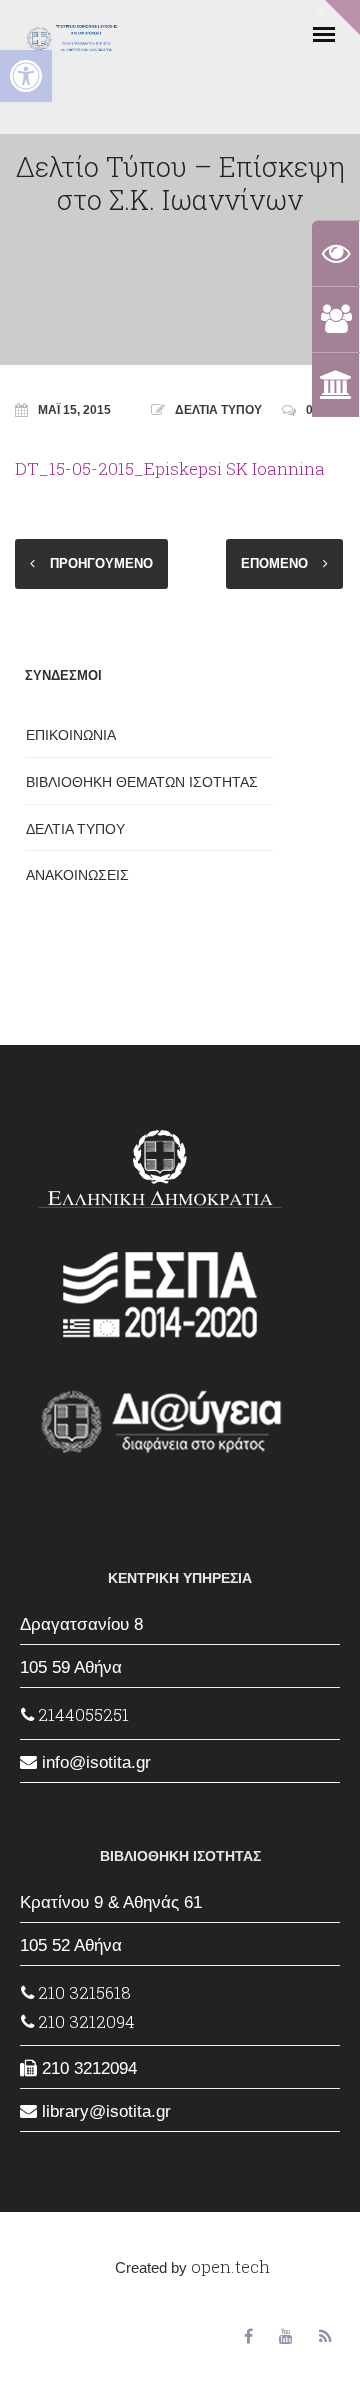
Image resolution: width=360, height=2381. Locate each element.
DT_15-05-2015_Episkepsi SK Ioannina (170, 468)
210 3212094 (84, 2021)
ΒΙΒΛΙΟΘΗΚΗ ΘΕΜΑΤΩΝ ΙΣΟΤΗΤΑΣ (142, 782)
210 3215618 (82, 1992)
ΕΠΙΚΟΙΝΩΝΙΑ (71, 735)
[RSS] (325, 2337)
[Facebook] (248, 2337)
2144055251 (81, 1714)
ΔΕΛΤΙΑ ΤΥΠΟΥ (218, 410)
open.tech (230, 2266)
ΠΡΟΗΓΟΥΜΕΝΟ (101, 563)
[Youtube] (286, 2337)
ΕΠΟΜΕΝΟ (274, 563)
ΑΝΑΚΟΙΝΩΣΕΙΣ (77, 875)
